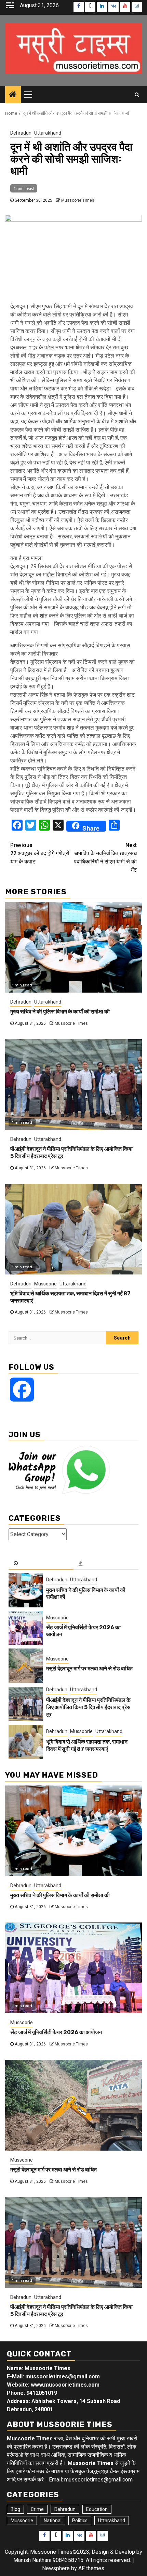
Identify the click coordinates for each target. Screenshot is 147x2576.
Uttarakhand (48, 133)
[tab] (41, 1564)
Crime (37, 2509)
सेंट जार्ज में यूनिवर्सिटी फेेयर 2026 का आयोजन (56, 2032)
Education (97, 2509)
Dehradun (21, 133)
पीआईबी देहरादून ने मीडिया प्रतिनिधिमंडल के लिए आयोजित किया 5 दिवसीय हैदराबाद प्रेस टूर (88, 1707)
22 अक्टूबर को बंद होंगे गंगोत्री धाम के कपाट (40, 853)
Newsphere (56, 2568)
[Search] (137, 95)
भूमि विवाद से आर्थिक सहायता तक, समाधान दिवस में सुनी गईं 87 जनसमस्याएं (87, 1745)
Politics (80, 2521)
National (53, 2521)
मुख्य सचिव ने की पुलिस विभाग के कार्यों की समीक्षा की (60, 1012)
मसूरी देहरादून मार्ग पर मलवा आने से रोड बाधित (89, 1669)
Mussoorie (45, 1284)
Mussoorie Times (78, 200)
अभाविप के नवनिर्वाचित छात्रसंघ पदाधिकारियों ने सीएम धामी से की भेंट (105, 857)
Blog (15, 2509)
